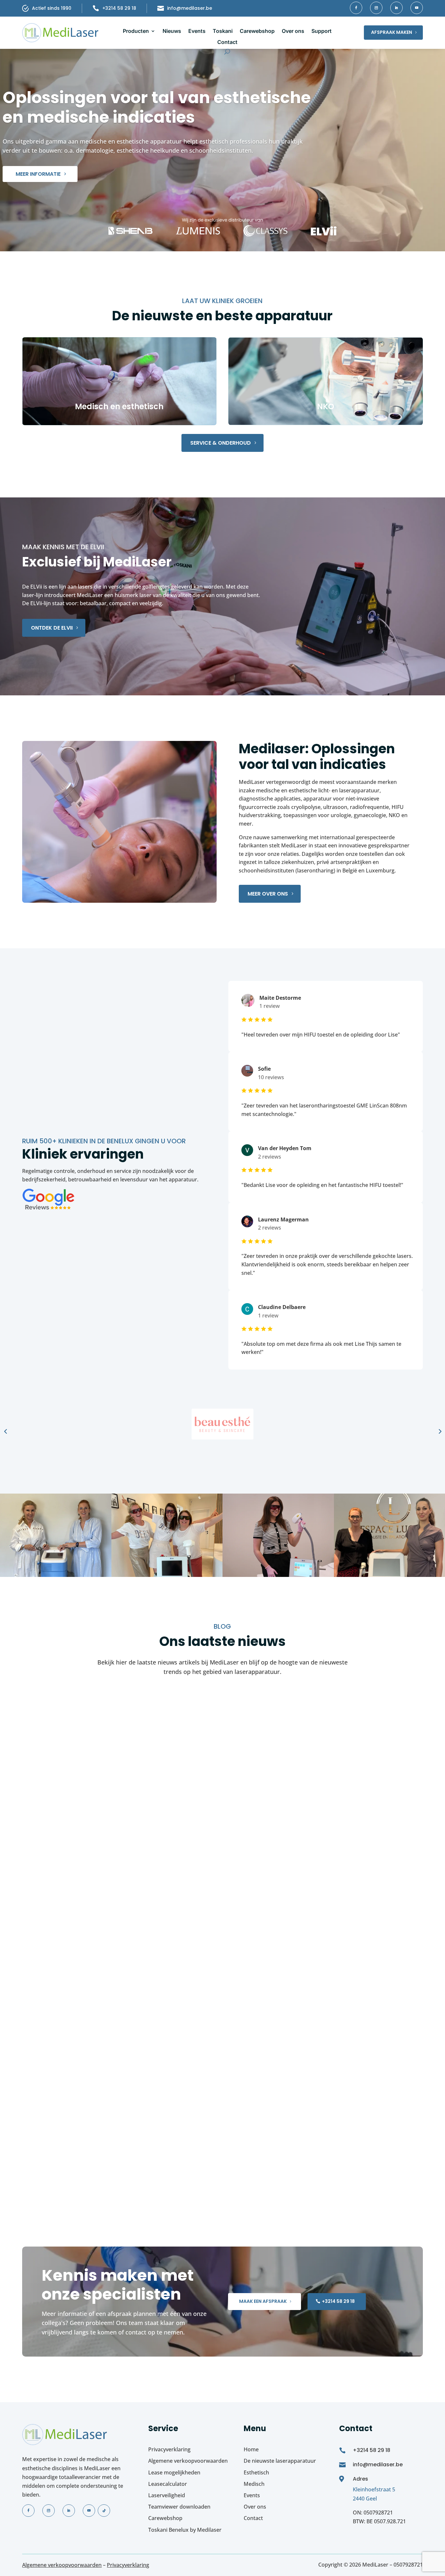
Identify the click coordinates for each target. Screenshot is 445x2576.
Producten (136, 31)
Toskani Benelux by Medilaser (185, 2529)
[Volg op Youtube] (417, 8)
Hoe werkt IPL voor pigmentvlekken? (100, 1809)
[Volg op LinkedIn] (396, 8)
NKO (326, 406)
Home (251, 2449)
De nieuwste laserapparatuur (280, 2461)
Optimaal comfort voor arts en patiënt (105, 2158)
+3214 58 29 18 (119, 8)
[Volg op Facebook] (356, 8)
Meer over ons (268, 894)
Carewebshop (257, 31)
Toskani (223, 31)
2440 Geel (365, 2498)
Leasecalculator (168, 2484)
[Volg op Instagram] (376, 8)
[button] (6, 1431)
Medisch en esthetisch (119, 406)
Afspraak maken (392, 32)
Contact (227, 42)
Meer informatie (38, 174)
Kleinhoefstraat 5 (374, 2489)
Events (197, 31)
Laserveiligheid (167, 2495)
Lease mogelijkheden (174, 2472)
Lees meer (41, 1841)
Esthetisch (256, 2472)
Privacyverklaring (169, 2449)
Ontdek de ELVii (52, 628)
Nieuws (172, 31)
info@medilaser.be (190, 8)
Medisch (254, 2484)
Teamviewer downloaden (179, 2507)
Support (322, 31)
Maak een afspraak (263, 2301)
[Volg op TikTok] (104, 2511)
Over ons (293, 31)
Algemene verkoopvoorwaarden (188, 2461)
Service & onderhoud (221, 443)
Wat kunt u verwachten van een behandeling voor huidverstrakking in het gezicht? (193, 1983)
